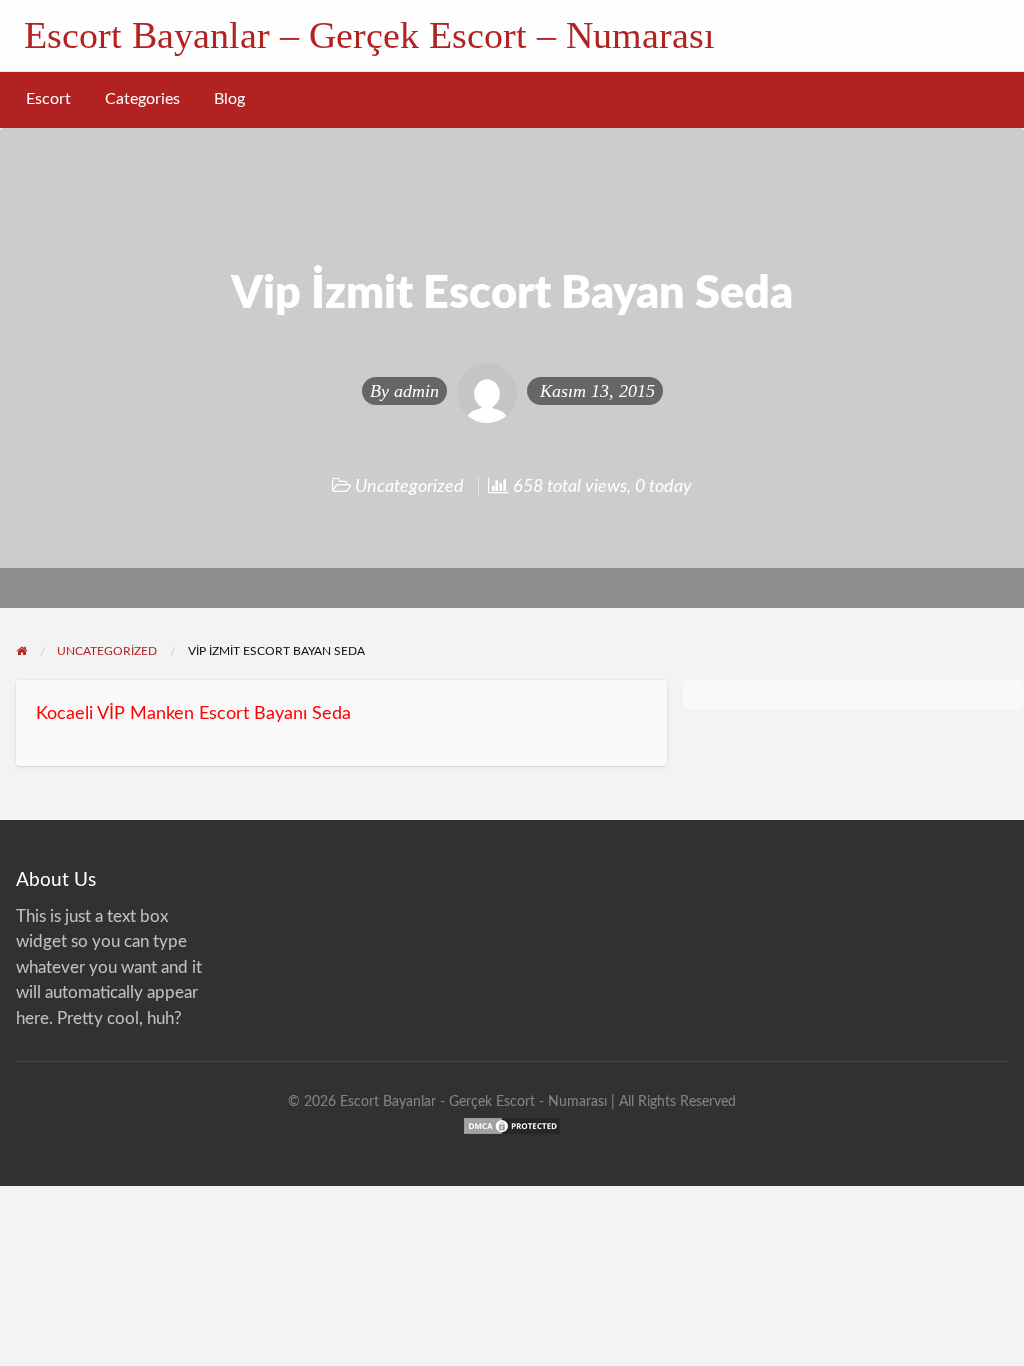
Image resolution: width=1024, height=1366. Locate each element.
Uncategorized (409, 486)
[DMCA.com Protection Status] (512, 1124)
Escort (48, 99)
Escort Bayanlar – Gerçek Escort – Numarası (369, 35)
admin (416, 391)
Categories (142, 99)
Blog (229, 99)
